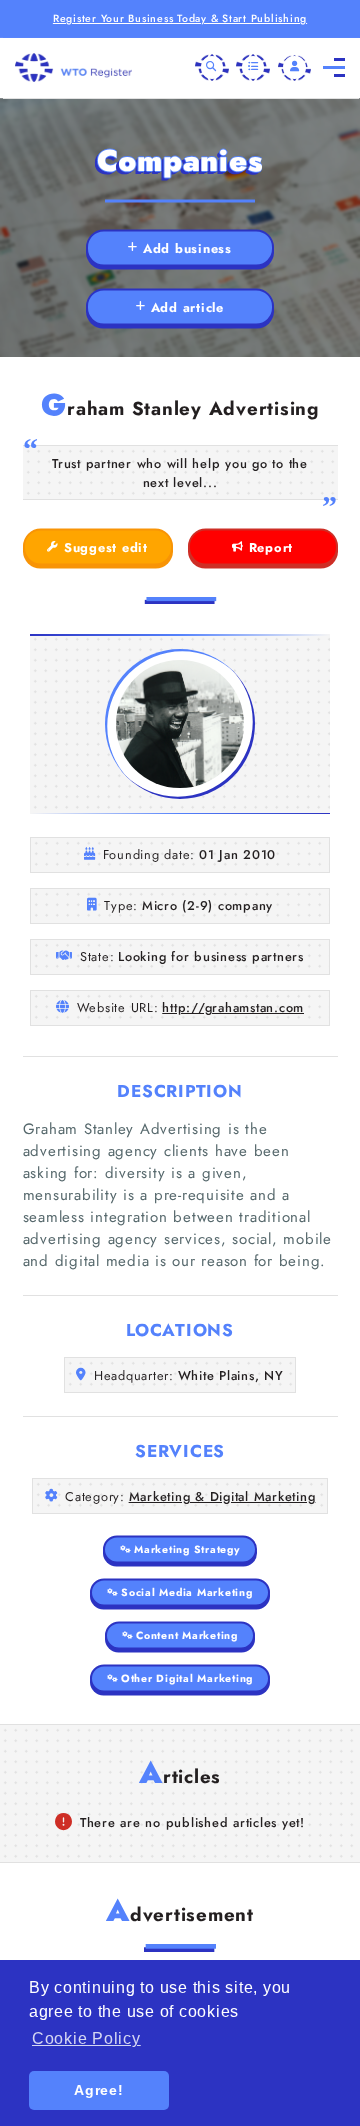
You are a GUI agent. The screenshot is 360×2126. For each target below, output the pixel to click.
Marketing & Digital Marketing (222, 1496)
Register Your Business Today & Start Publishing (180, 18)
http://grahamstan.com (233, 1007)
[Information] (253, 68)
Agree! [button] (99, 2090)
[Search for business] (212, 68)
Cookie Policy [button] (86, 2038)
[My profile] (295, 68)
